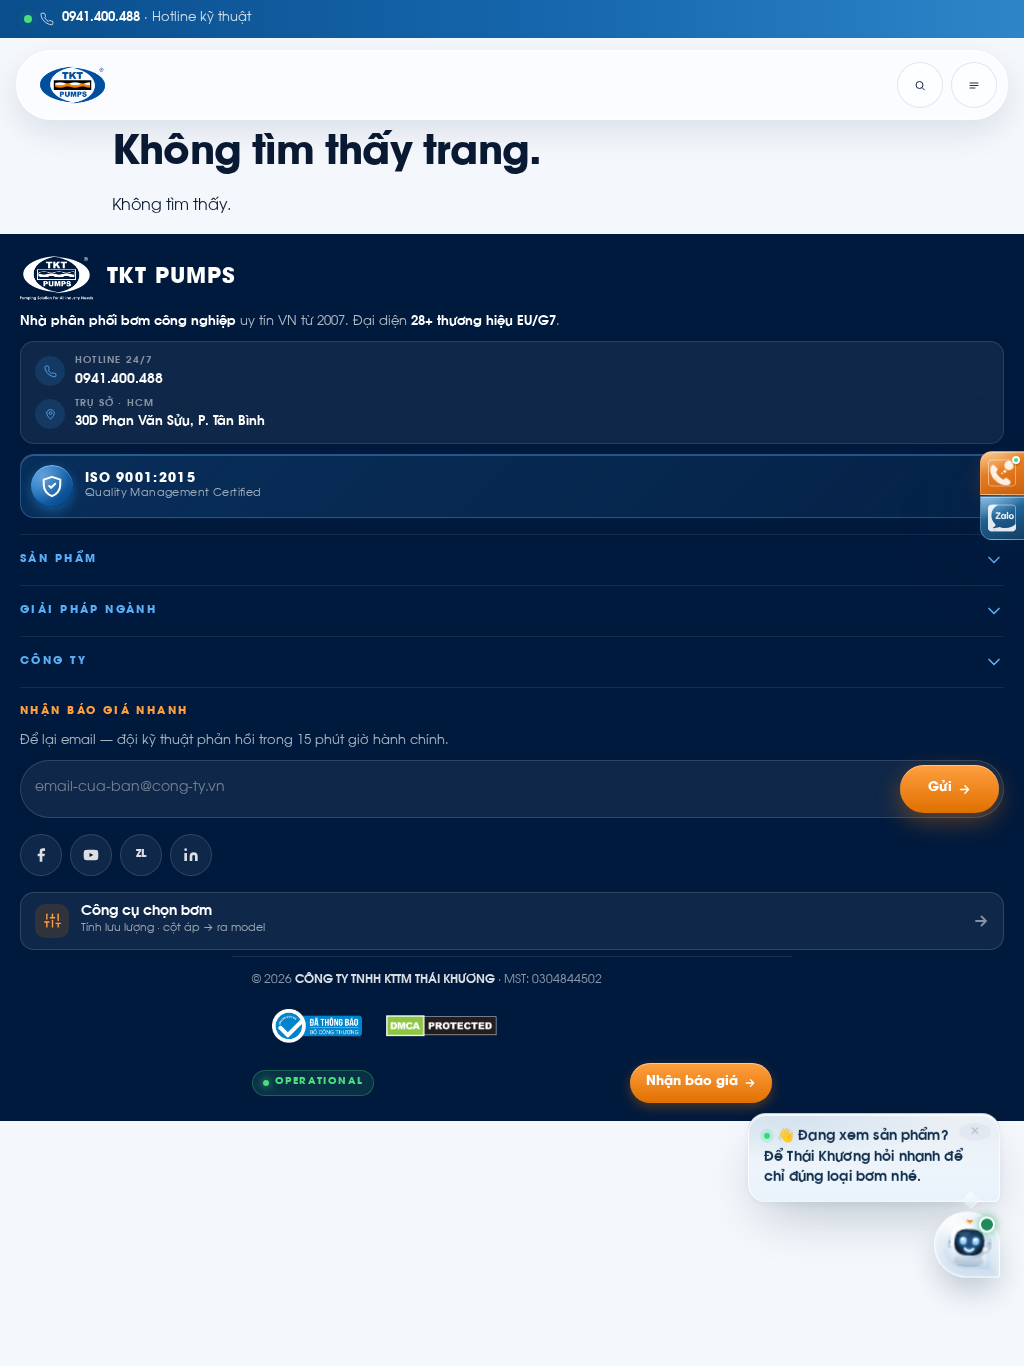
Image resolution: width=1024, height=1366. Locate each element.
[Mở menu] (974, 85)
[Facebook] (41, 855)
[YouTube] (91, 855)
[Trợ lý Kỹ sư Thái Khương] (967, 1245)
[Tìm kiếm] (920, 85)
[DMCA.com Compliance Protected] (441, 1026)
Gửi (940, 788)
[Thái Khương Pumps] (72, 85)
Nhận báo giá (692, 1082)
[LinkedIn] (191, 855)
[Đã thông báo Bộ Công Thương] (317, 1026)
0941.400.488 (119, 380)
